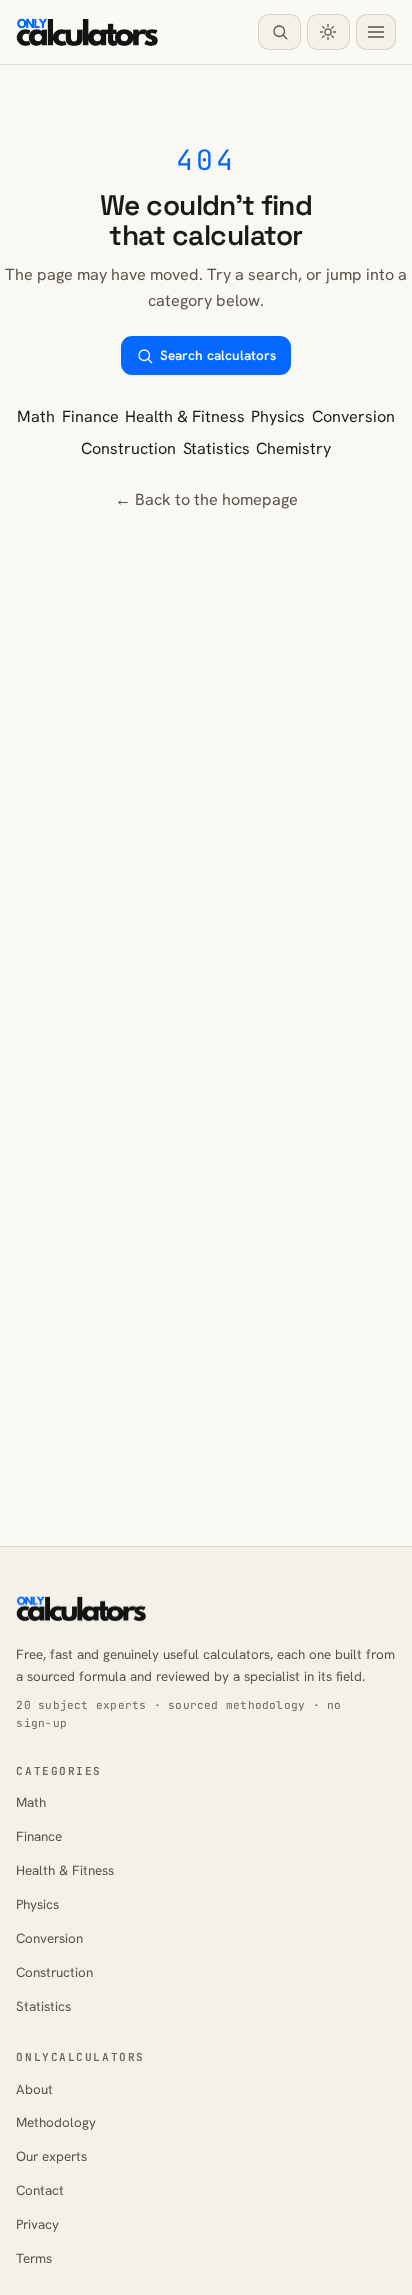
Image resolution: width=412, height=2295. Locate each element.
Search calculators (218, 355)
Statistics (216, 448)
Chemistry (293, 448)
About (34, 2089)
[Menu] (376, 32)
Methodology (56, 2122)
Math (36, 416)
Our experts (51, 2156)
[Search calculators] (279, 32)
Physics (278, 416)
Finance (90, 416)
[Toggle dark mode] (328, 32)
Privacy (37, 2224)
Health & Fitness (185, 416)
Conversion (353, 416)
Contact (40, 2190)
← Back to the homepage (206, 499)
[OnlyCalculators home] (87, 32)
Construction (128, 448)
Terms (34, 2258)
